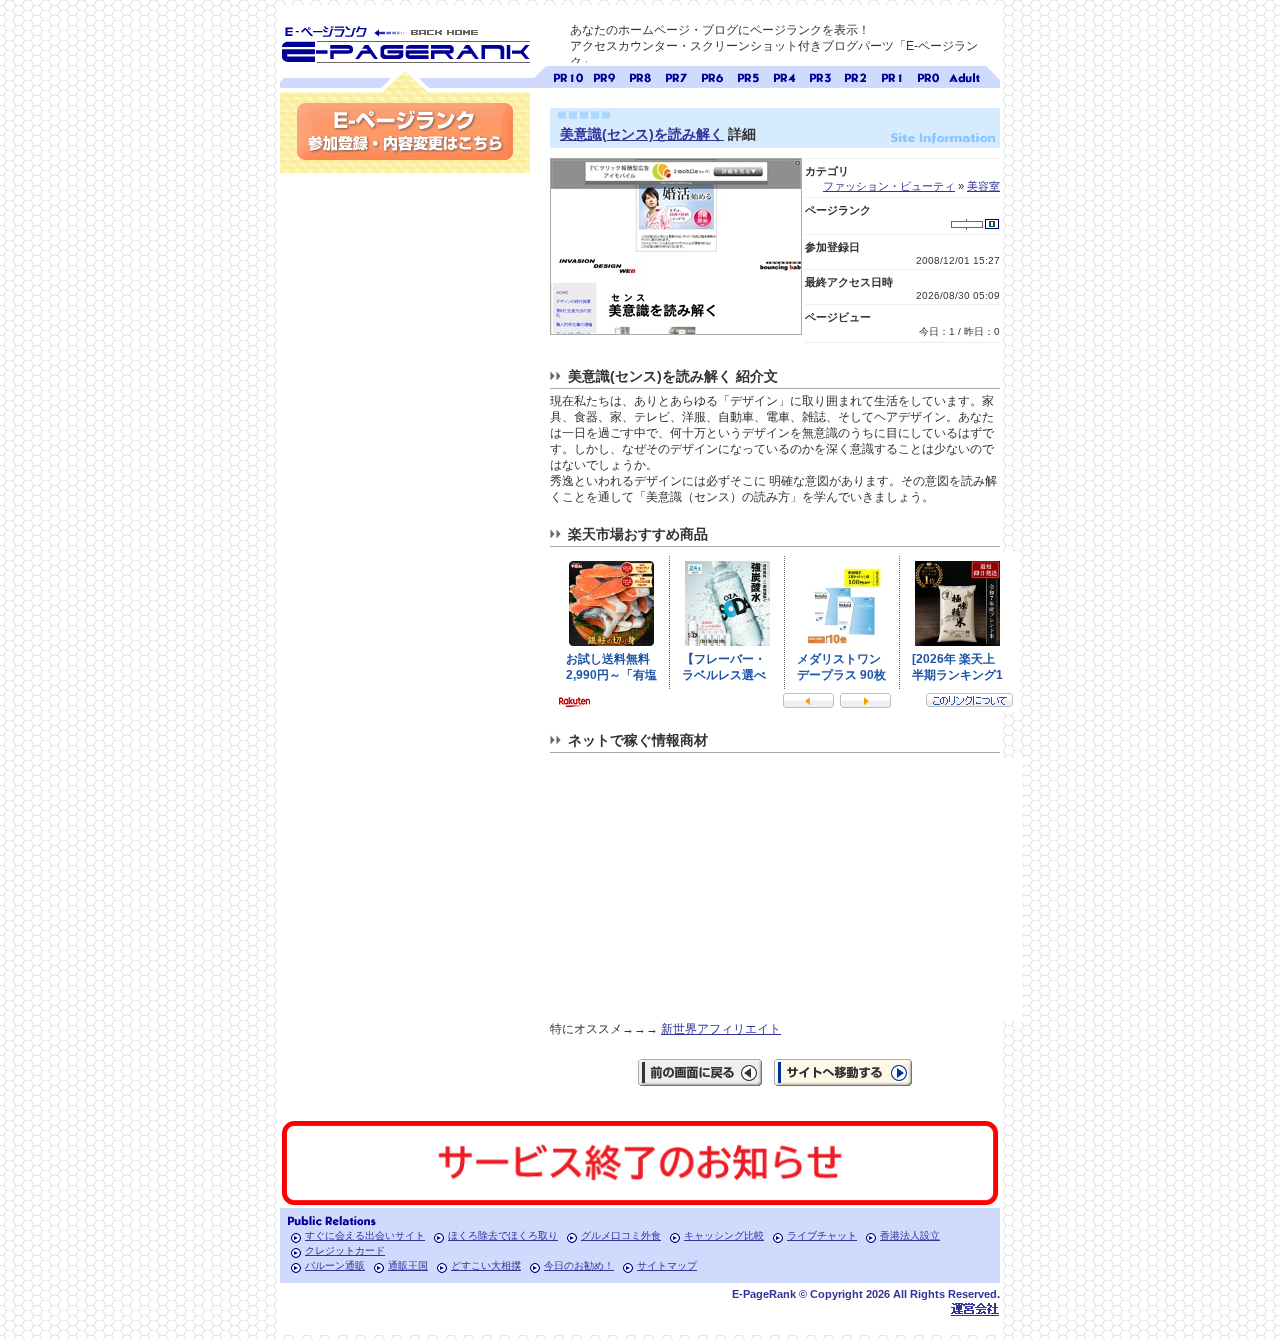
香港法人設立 (910, 1235)
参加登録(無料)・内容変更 (405, 131)
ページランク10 (568, 75)
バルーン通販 (335, 1265)
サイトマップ (667, 1265)
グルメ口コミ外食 (621, 1235)
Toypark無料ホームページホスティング (975, 1308)
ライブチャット (822, 1235)
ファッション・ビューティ (889, 186)
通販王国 (408, 1265)
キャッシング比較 (724, 1235)
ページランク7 (676, 75)
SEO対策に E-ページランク (405, 41)
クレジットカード (345, 1250)
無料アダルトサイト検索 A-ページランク (964, 75)
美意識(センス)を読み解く (642, 134)
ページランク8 (640, 75)
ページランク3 (820, 75)
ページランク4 (784, 75)
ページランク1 (892, 75)
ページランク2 (856, 75)
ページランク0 (928, 75)
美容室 (983, 186)
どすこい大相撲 (486, 1265)
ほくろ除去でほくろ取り (503, 1235)
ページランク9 (604, 75)
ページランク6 (712, 75)
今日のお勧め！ (579, 1265)
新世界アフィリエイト (721, 1029)
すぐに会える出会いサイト (365, 1235)
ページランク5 (748, 75)
